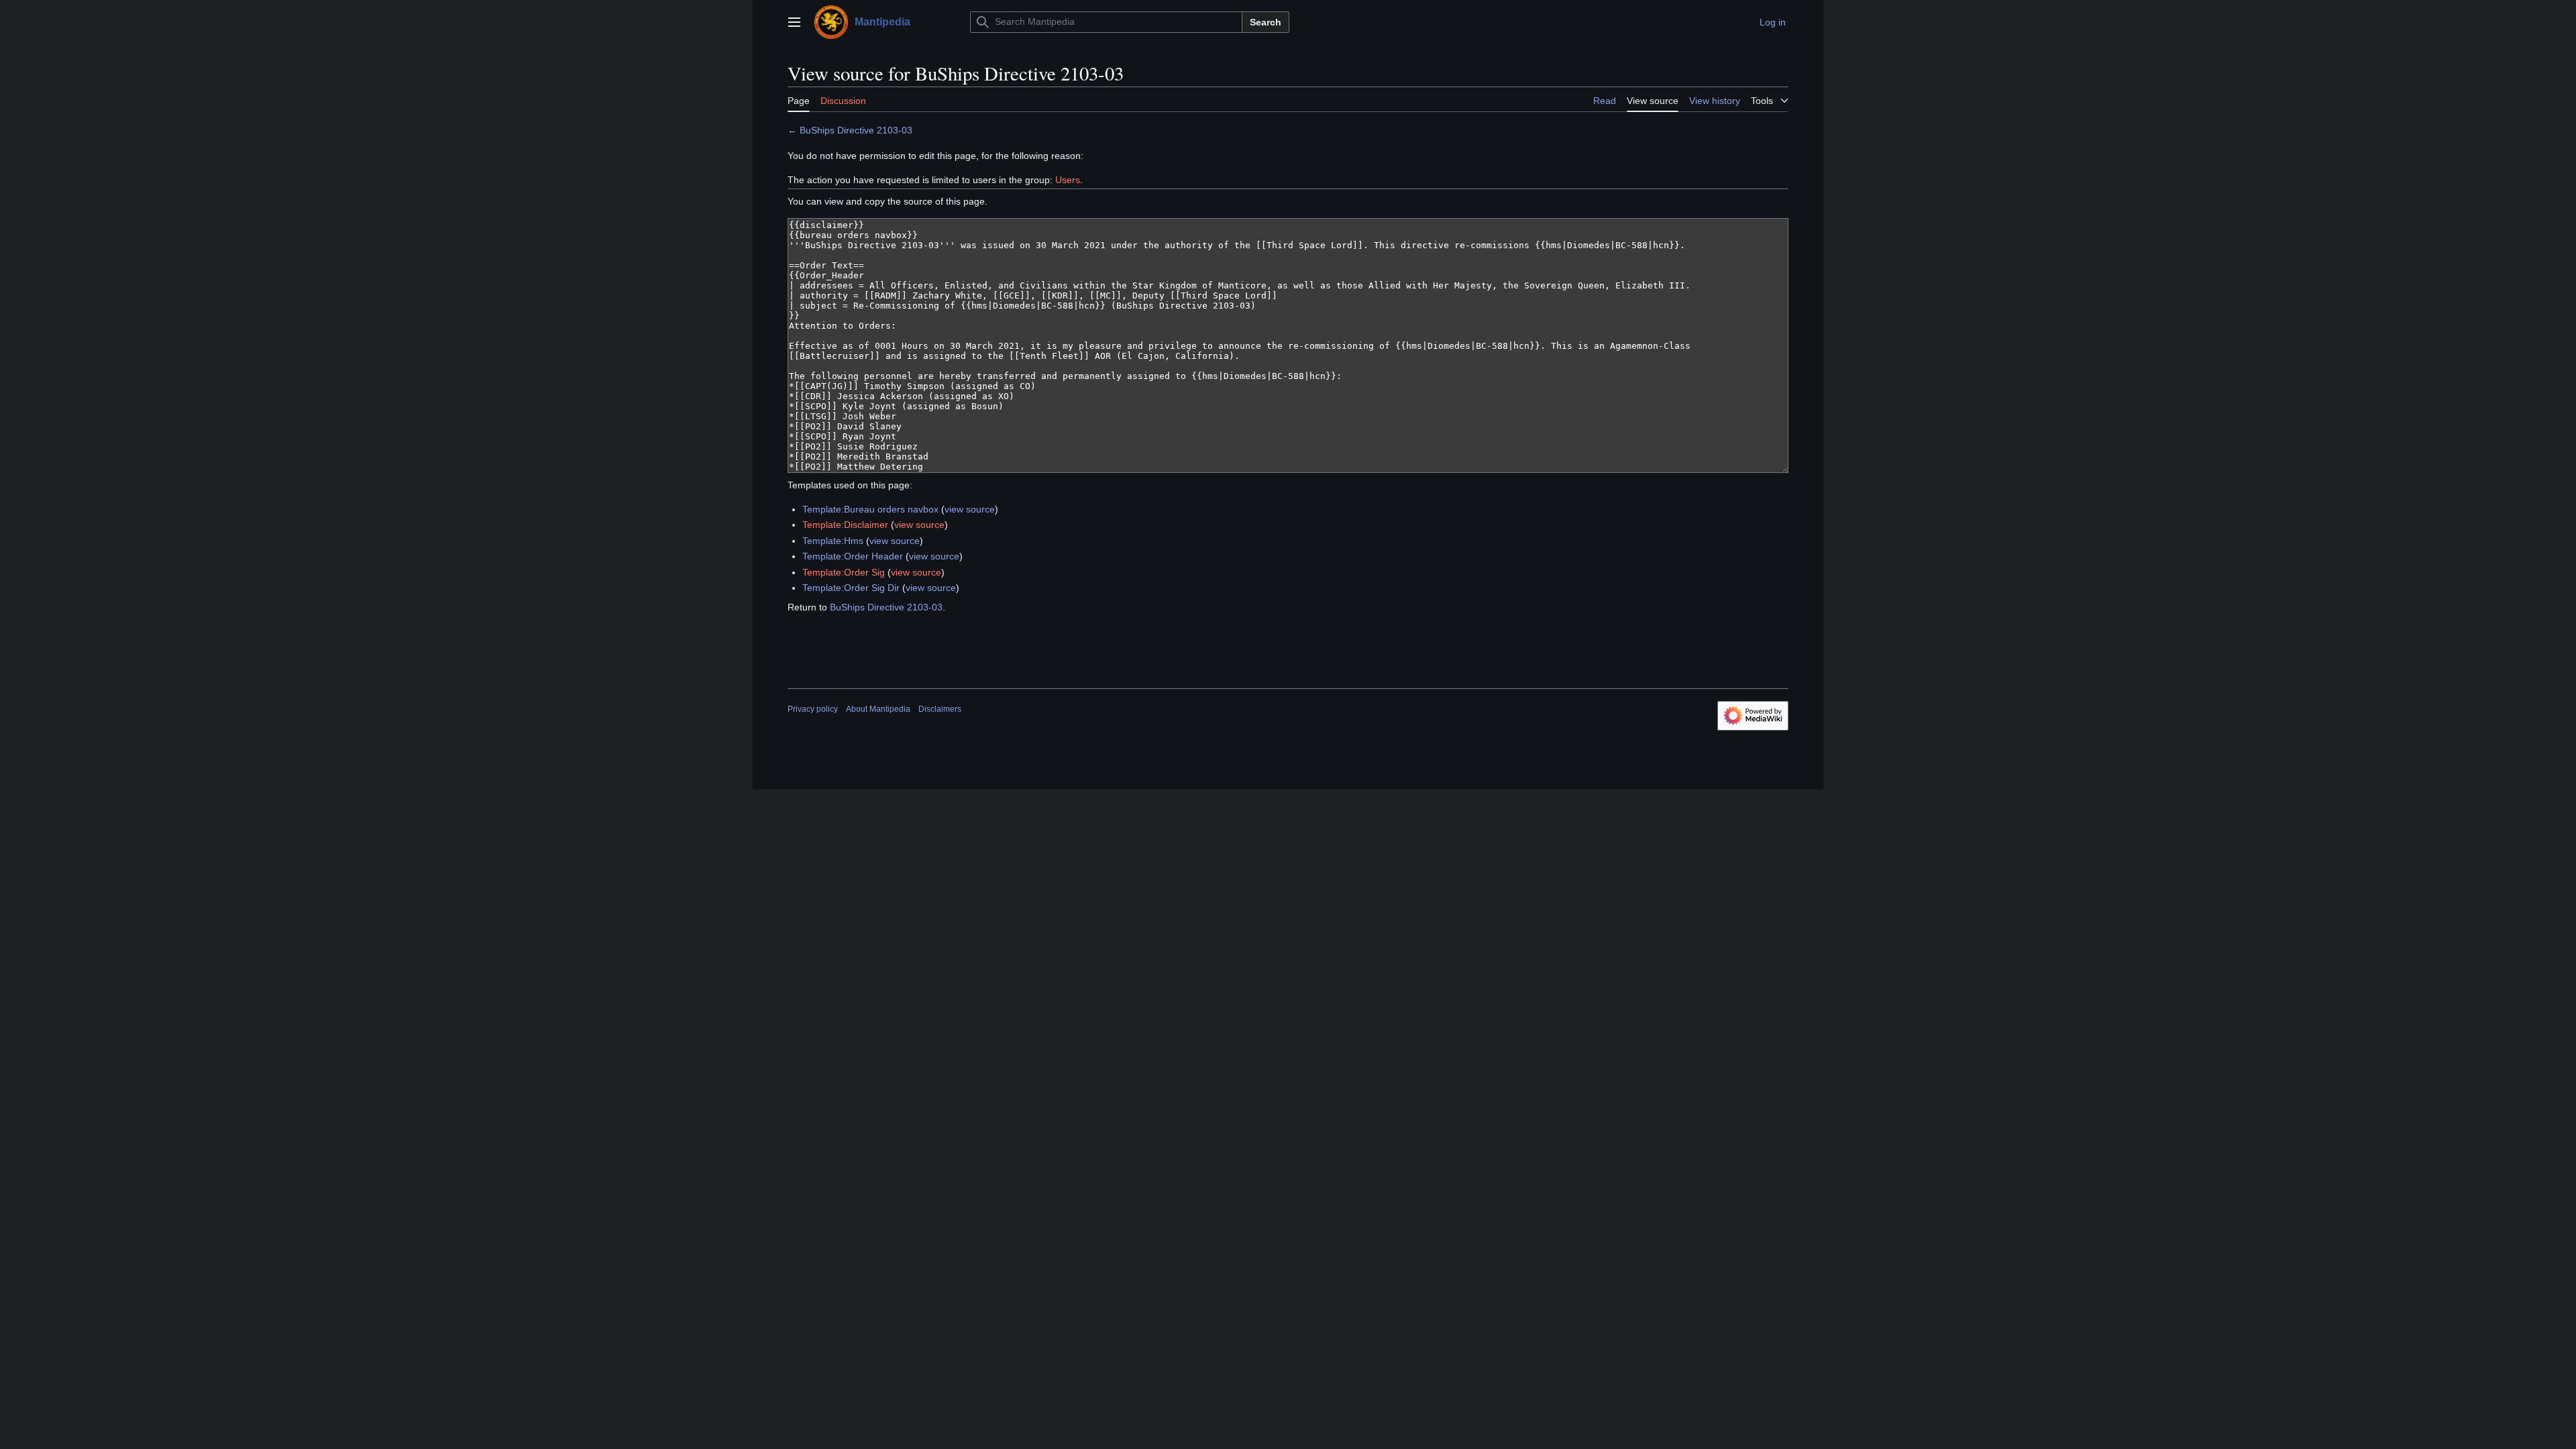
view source (970, 509)
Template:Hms (833, 541)
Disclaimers (940, 709)
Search (1266, 22)
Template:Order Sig (844, 572)
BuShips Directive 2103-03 (856, 130)
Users (1068, 180)
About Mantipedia (878, 709)
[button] (794, 22)
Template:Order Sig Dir (851, 588)
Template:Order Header (853, 556)
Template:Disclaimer (845, 525)
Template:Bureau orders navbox (870, 509)
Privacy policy (813, 709)
